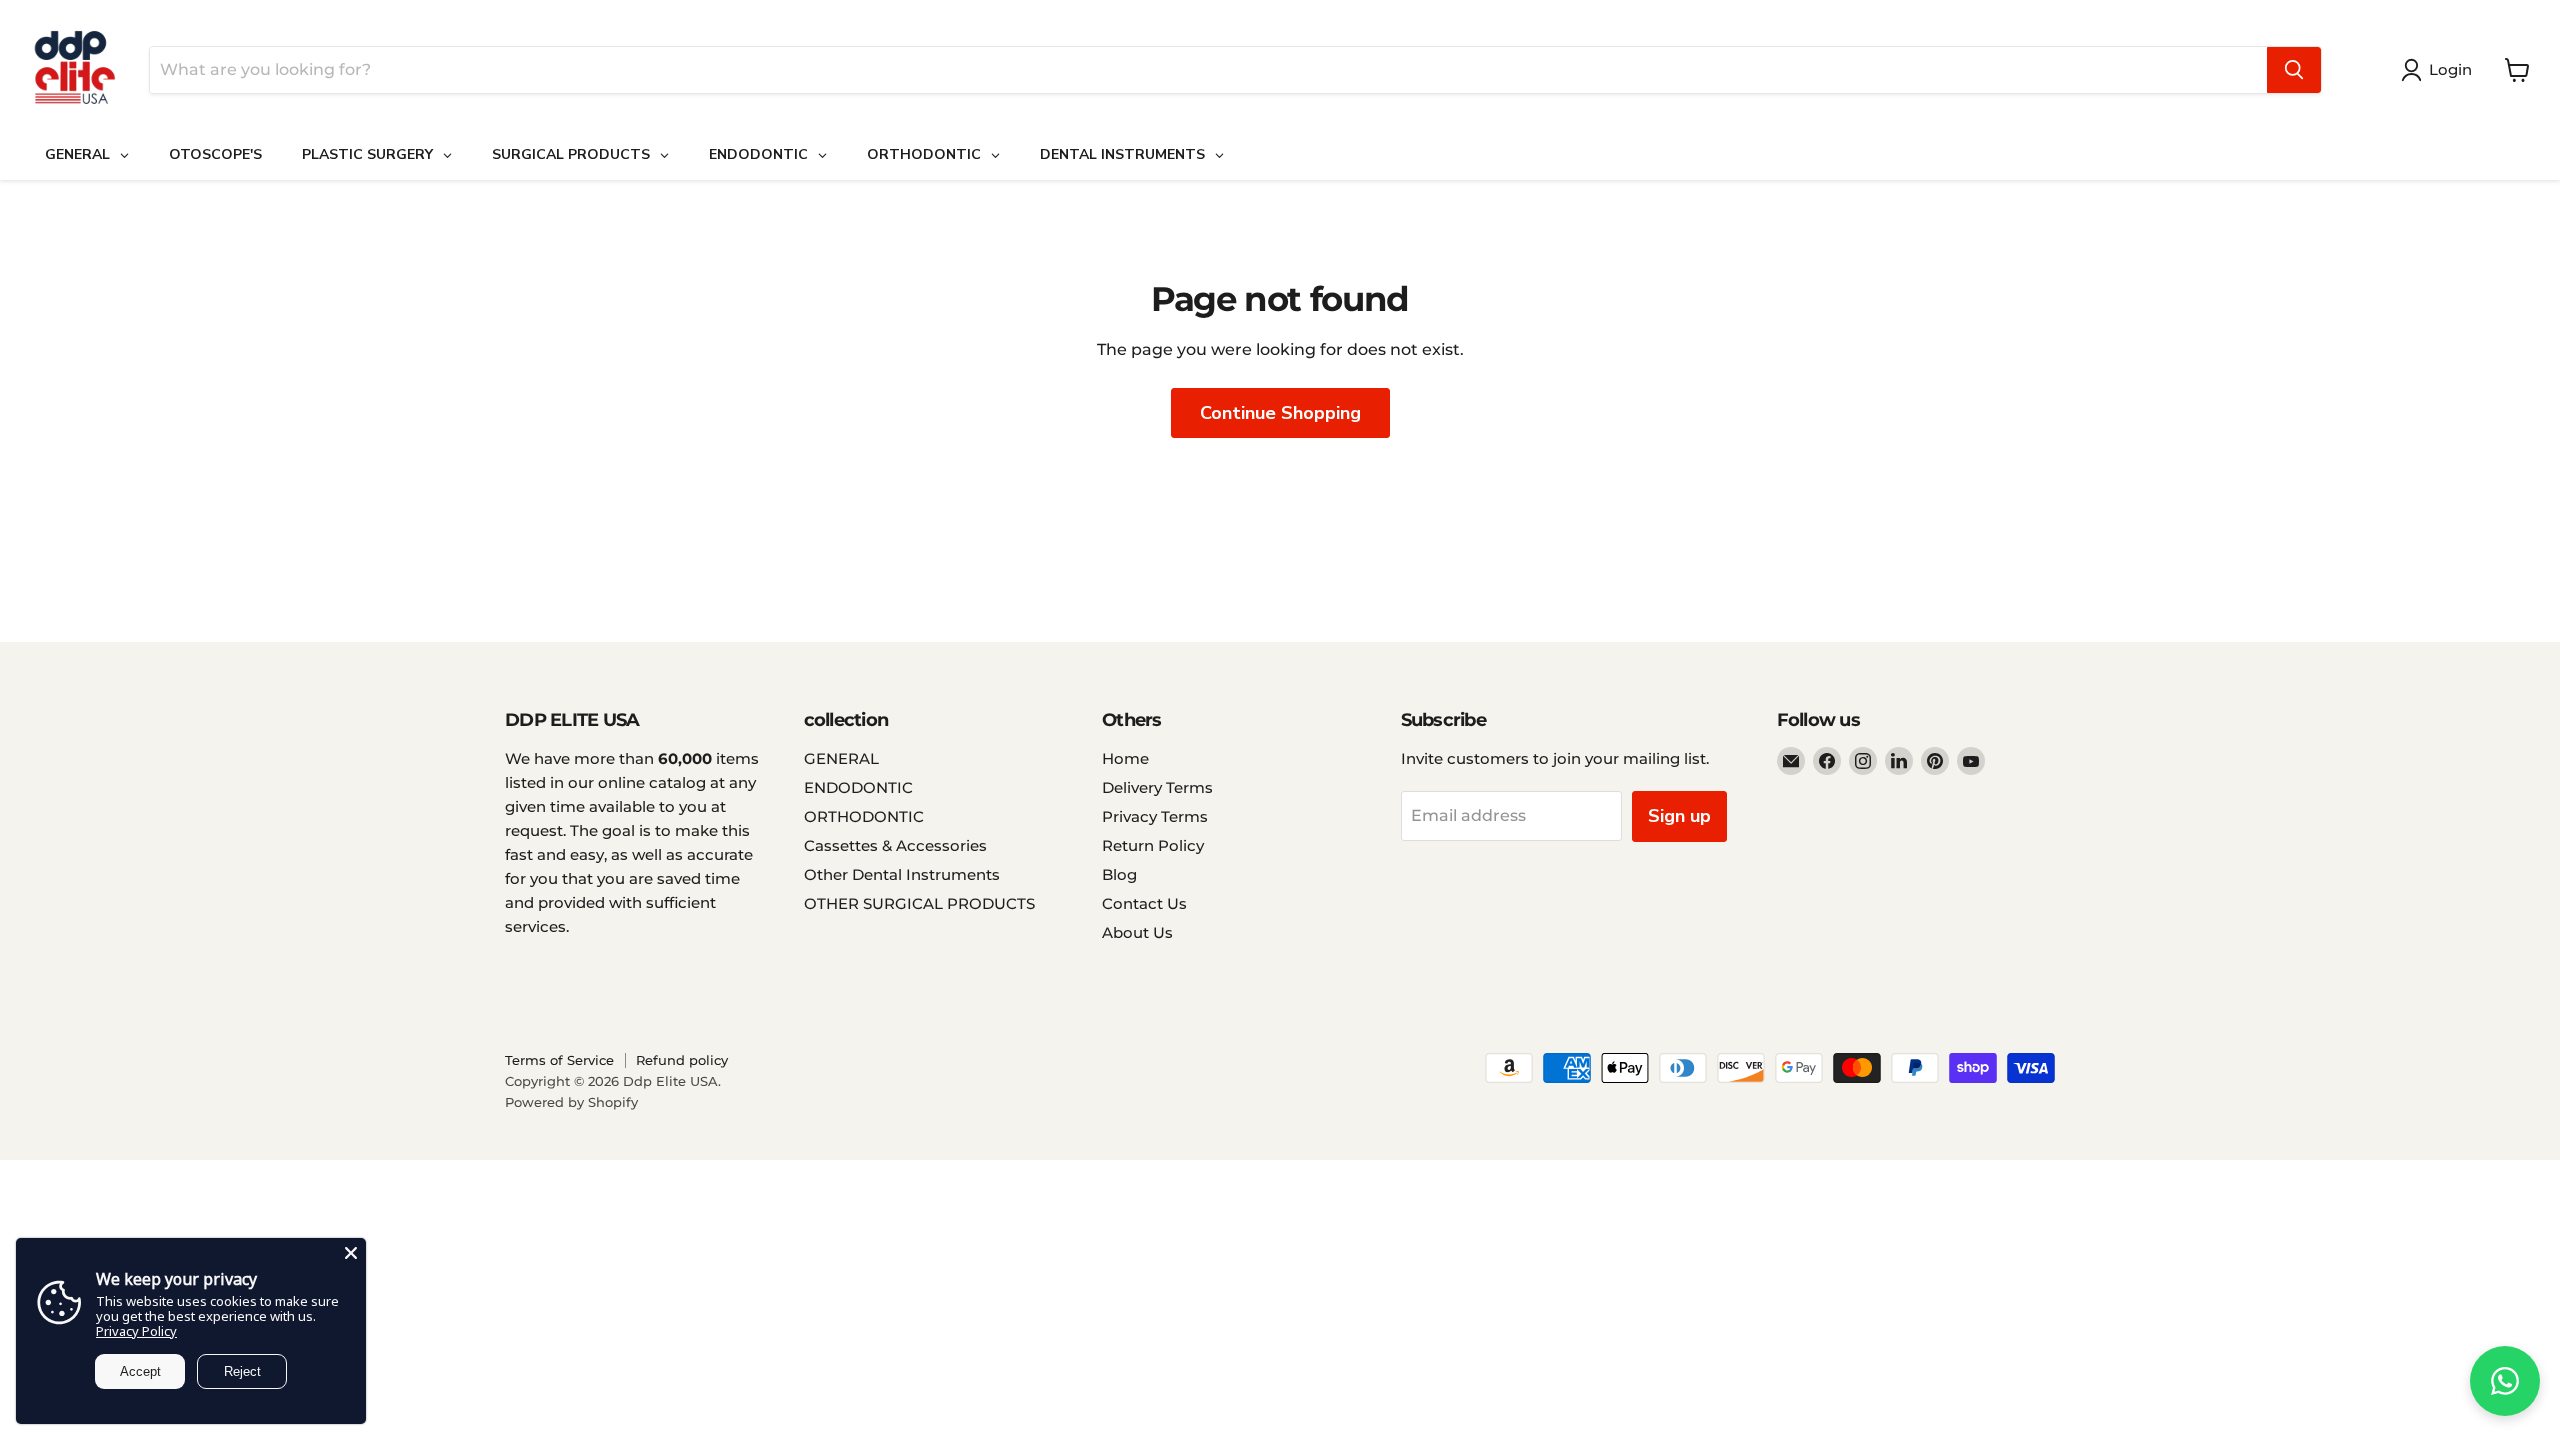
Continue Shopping (1280, 413)
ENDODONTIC (858, 787)
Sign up (1679, 816)
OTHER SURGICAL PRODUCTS (919, 903)
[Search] (2294, 70)
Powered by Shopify (571, 1102)
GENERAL (841, 758)
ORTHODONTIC (864, 816)
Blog (1119, 874)
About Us (1137, 932)
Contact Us (1144, 903)
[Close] (351, 1253)
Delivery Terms (1157, 787)
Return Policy (1153, 845)
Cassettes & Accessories (895, 845)
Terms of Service (559, 1060)
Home (1125, 758)
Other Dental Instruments (902, 874)
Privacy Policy (136, 1331)
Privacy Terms (1155, 816)
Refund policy (682, 1060)
